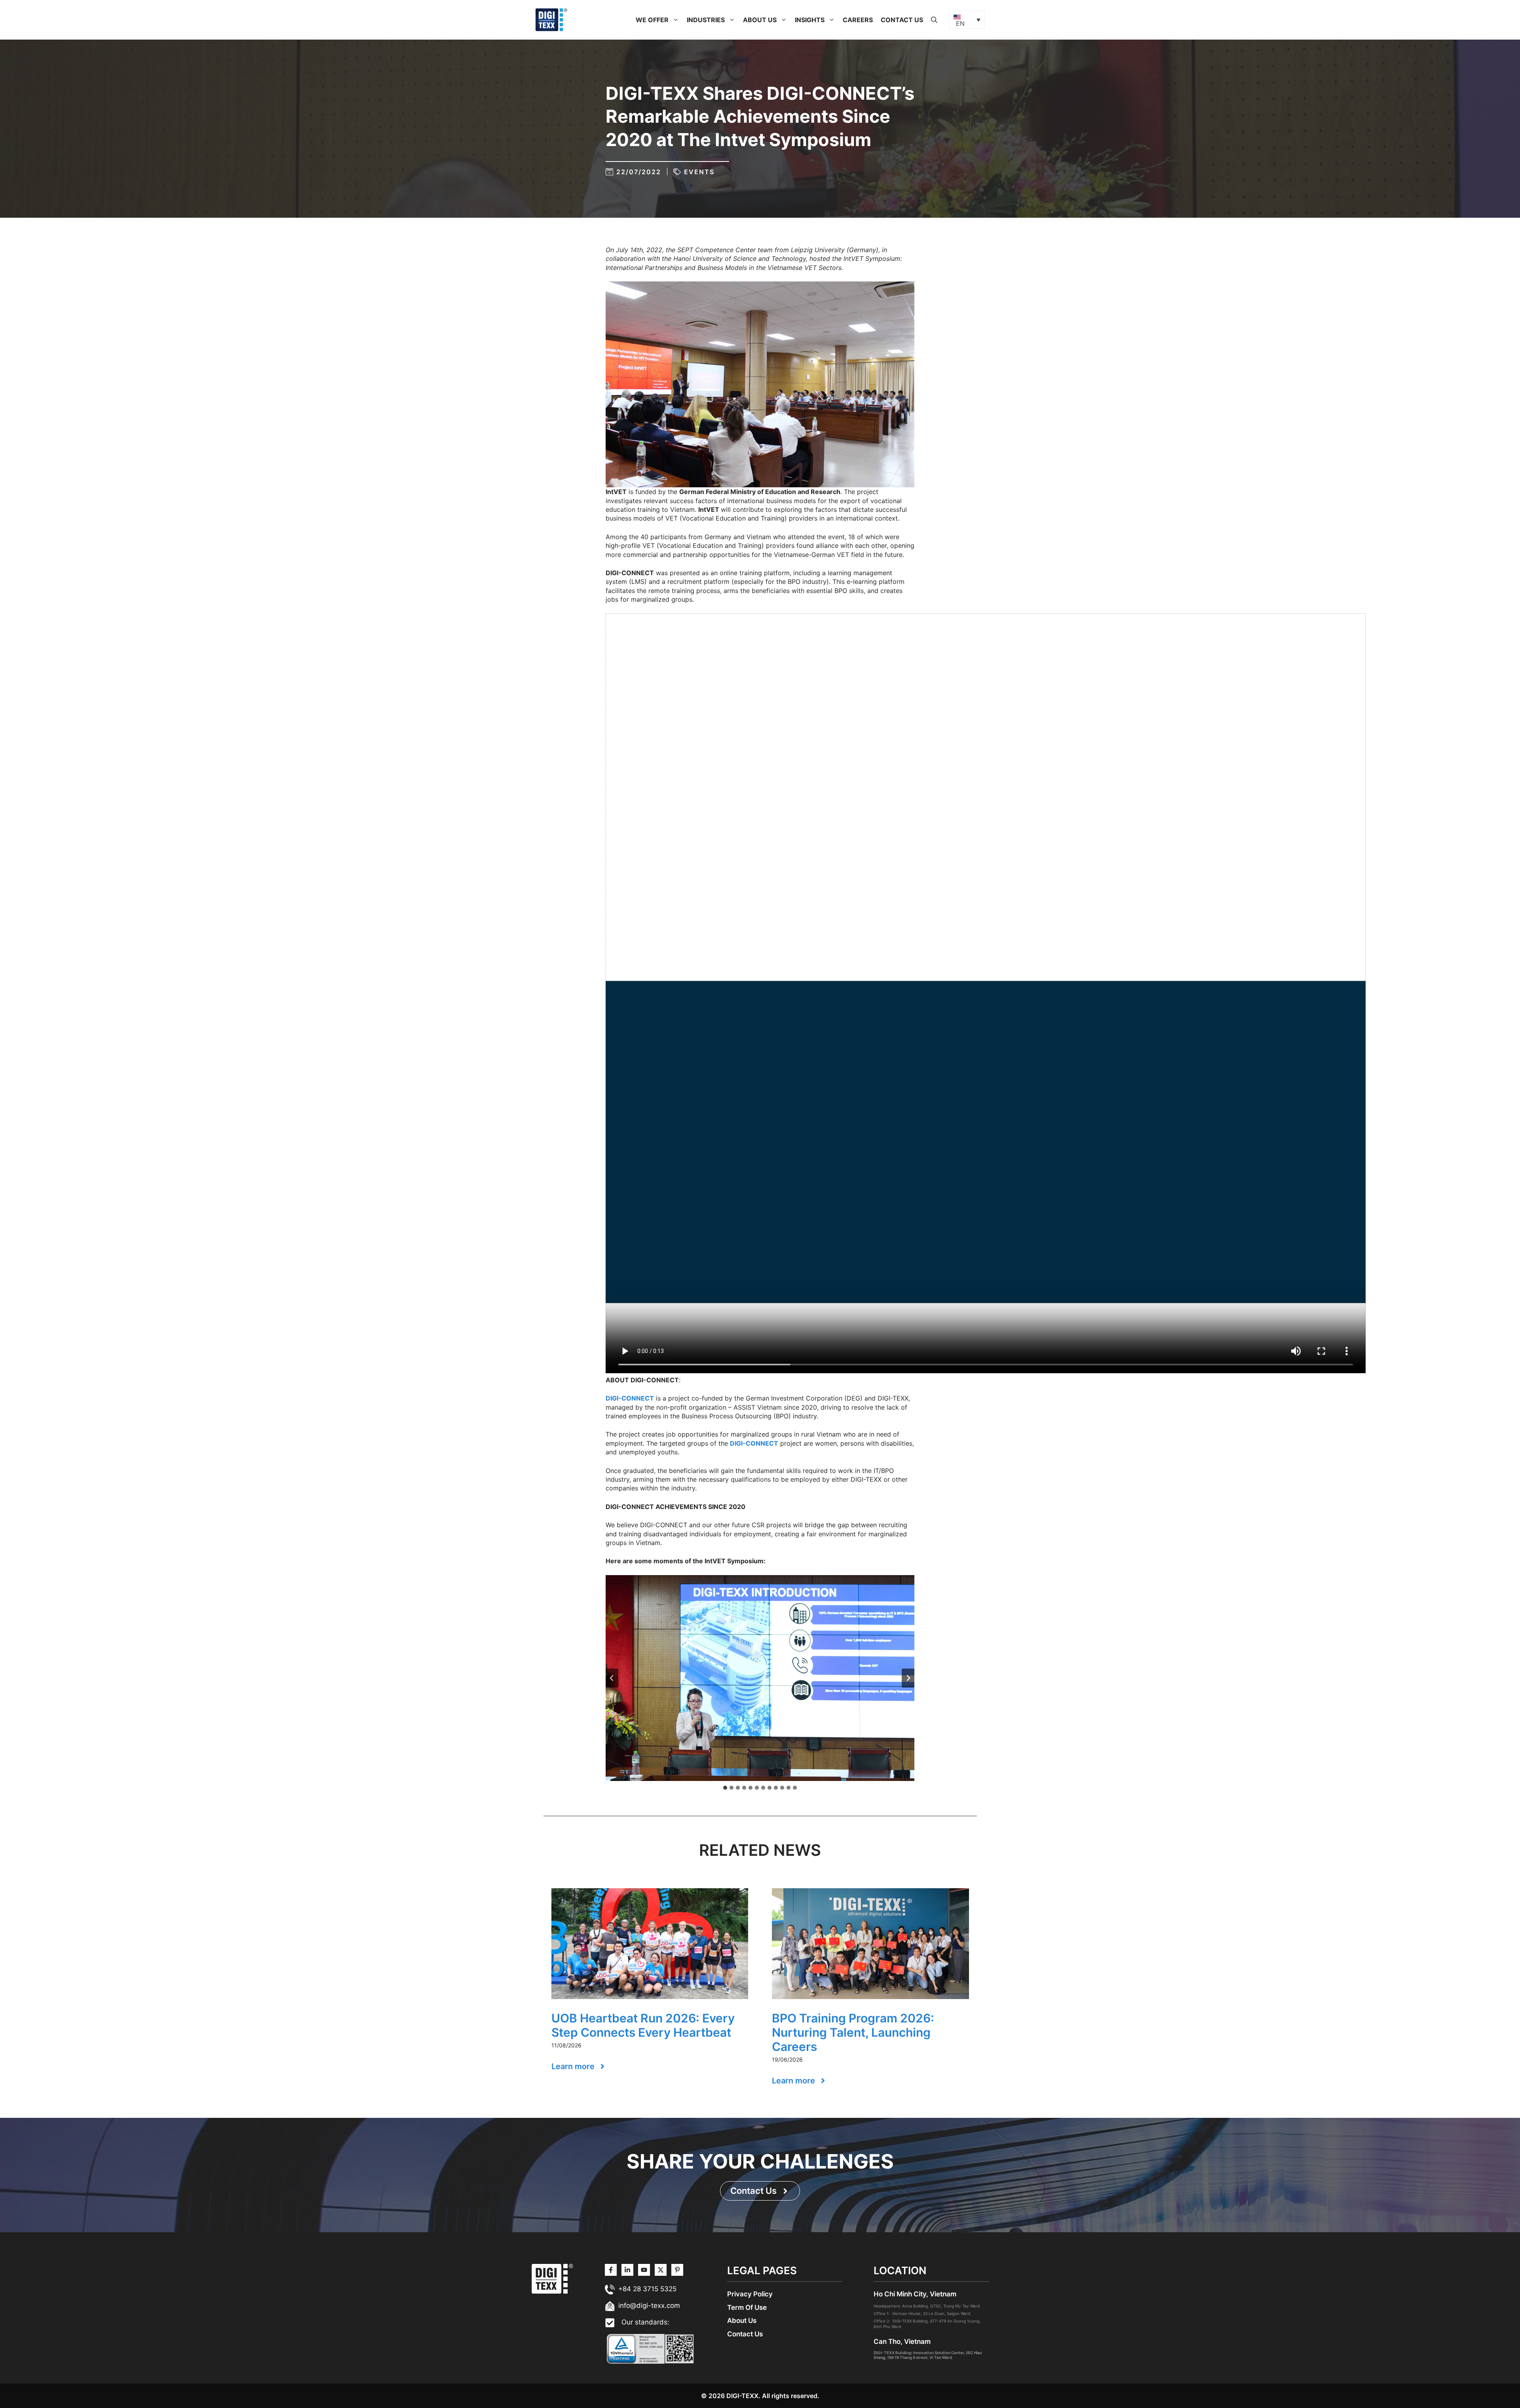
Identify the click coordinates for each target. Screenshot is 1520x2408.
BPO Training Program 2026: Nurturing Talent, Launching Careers (853, 2032)
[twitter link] (627, 2270)
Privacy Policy (750, 2294)
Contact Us (902, 20)
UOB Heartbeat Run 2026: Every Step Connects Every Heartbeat (643, 2025)
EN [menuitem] (960, 23)
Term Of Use (747, 2307)
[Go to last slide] (612, 1678)
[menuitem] (967, 20)
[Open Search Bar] (934, 20)
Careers (858, 20)
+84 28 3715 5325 (647, 2289)
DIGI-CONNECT (630, 1398)
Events (699, 172)
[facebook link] (677, 2270)
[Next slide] (908, 1678)
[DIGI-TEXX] (551, 19)
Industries (706, 20)
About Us (760, 20)
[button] (676, 20)
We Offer (652, 20)
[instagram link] (611, 2270)
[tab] (725, 1788)
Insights (810, 20)
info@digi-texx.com (649, 2305)
